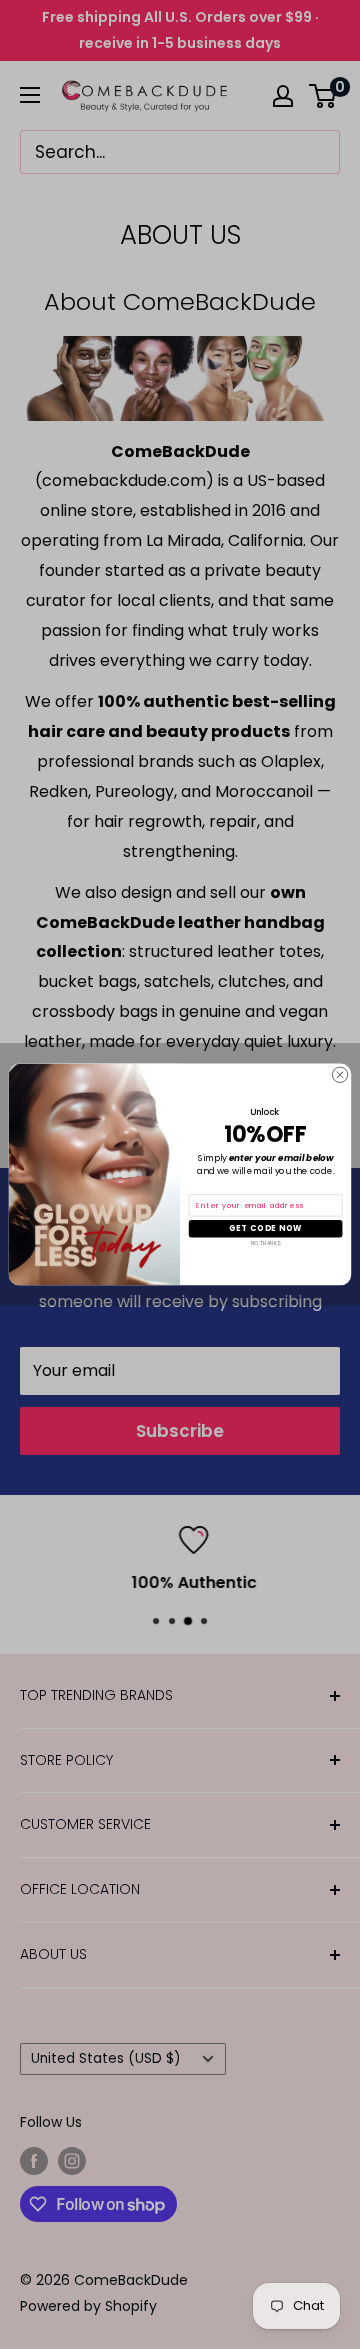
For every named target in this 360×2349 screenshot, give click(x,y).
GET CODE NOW (266, 1228)
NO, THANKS (266, 1243)
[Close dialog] (339, 1074)
